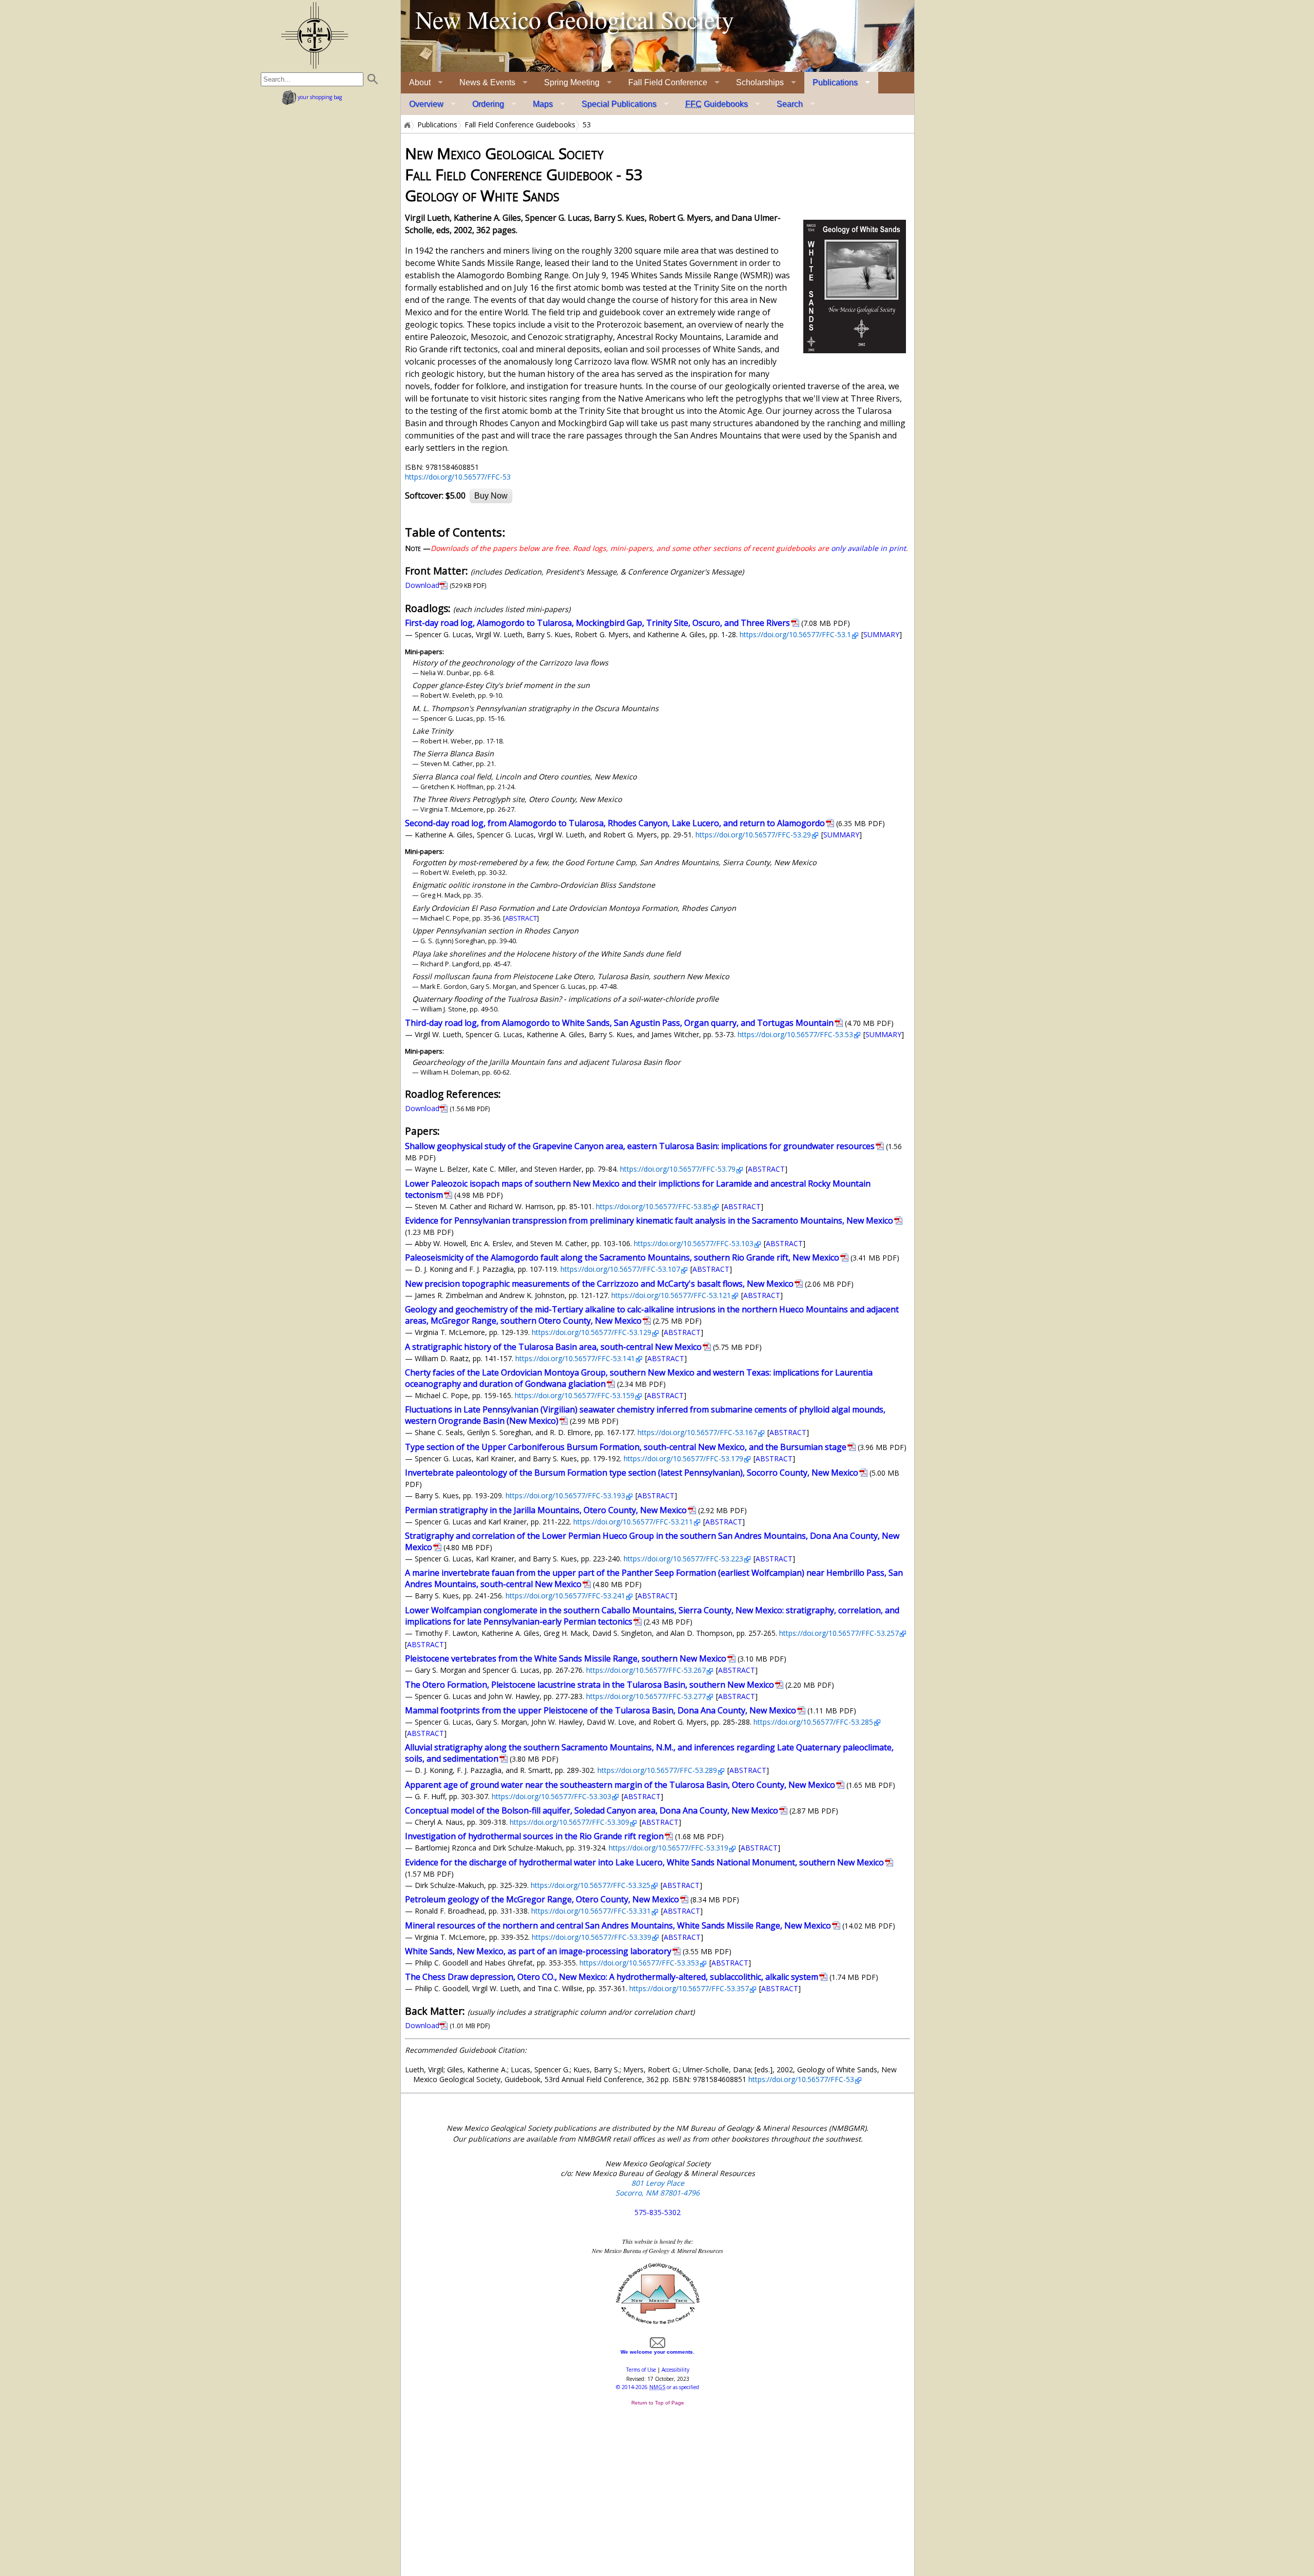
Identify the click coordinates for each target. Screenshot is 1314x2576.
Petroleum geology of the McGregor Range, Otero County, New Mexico (542, 1899)
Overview (426, 104)
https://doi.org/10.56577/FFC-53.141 (575, 1358)
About (420, 82)
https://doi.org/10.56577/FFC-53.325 (591, 1885)
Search (790, 104)
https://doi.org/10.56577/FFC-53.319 (669, 1848)
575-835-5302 (658, 2212)
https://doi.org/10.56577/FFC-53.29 (753, 835)
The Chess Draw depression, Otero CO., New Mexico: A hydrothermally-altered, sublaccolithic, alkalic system (612, 1977)
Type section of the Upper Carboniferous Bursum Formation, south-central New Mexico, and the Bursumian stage (626, 1447)
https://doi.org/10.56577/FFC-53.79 (678, 1169)
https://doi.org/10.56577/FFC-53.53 (795, 1034)
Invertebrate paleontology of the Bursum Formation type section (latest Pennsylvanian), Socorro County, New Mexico (632, 1473)
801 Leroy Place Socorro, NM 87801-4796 (658, 2188)
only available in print (868, 548)
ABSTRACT (521, 918)
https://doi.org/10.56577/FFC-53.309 (569, 1822)
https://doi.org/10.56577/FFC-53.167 (697, 1432)
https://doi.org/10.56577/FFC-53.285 (813, 1722)
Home (407, 125)
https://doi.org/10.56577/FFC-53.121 (671, 1295)
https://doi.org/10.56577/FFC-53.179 (683, 1458)
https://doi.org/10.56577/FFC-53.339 (592, 1937)
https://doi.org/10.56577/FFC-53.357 (689, 1988)
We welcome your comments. (658, 2352)
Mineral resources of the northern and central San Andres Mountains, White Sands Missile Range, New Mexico (618, 1925)
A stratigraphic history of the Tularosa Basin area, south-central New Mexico (553, 1347)
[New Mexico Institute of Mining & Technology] (658, 2323)
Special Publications (619, 104)
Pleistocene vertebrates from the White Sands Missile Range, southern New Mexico (566, 1658)
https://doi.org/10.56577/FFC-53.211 (633, 1522)
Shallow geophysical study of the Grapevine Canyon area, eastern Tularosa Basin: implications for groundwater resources (640, 1146)
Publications (835, 82)
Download (422, 585)
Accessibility (675, 2370)
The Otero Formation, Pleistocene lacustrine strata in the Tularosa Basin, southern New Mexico (590, 1685)
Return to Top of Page (658, 2403)
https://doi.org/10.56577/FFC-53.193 (565, 1495)
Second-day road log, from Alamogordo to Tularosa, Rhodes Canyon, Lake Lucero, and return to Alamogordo (615, 823)
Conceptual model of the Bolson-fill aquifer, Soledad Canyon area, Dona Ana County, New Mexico (592, 1810)
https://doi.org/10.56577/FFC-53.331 (591, 1911)
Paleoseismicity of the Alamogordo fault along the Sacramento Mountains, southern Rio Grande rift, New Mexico (622, 1257)
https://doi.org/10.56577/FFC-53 (458, 477)
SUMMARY (881, 634)
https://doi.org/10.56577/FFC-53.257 (839, 1633)
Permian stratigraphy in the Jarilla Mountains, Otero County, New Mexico (546, 1510)
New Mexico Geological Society (575, 19)
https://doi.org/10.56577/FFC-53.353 (639, 1963)
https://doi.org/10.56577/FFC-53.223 (683, 1559)
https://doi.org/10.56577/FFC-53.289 (657, 1770)
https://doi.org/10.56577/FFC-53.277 (646, 1696)
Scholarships (760, 82)
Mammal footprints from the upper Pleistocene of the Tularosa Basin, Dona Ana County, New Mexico (601, 1710)
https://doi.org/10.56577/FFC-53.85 (654, 1206)
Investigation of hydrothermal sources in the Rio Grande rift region (534, 1836)
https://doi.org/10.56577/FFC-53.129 (592, 1332)
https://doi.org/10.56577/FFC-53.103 (694, 1243)
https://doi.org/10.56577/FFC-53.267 (646, 1670)
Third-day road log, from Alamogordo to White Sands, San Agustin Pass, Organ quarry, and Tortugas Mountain (619, 1023)
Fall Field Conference (668, 82)
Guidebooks (717, 104)
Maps (543, 104)
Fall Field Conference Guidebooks (520, 125)
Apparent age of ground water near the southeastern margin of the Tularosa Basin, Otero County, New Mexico (620, 1785)
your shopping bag (319, 97)
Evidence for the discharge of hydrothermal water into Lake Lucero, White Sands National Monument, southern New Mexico (644, 1862)
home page (314, 35)
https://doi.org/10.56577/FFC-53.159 (575, 1395)
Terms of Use (641, 2370)
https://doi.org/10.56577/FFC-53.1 (795, 634)
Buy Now (491, 496)
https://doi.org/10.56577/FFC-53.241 (565, 1596)
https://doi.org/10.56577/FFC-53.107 (620, 1269)
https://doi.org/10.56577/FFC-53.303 (552, 1796)
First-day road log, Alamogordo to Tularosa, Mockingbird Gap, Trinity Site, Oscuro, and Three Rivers (597, 623)
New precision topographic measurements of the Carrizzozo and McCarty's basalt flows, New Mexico (599, 1284)
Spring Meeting (572, 82)
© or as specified (658, 2387)
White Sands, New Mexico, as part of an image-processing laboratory (538, 1951)
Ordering (488, 104)
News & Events (487, 82)
